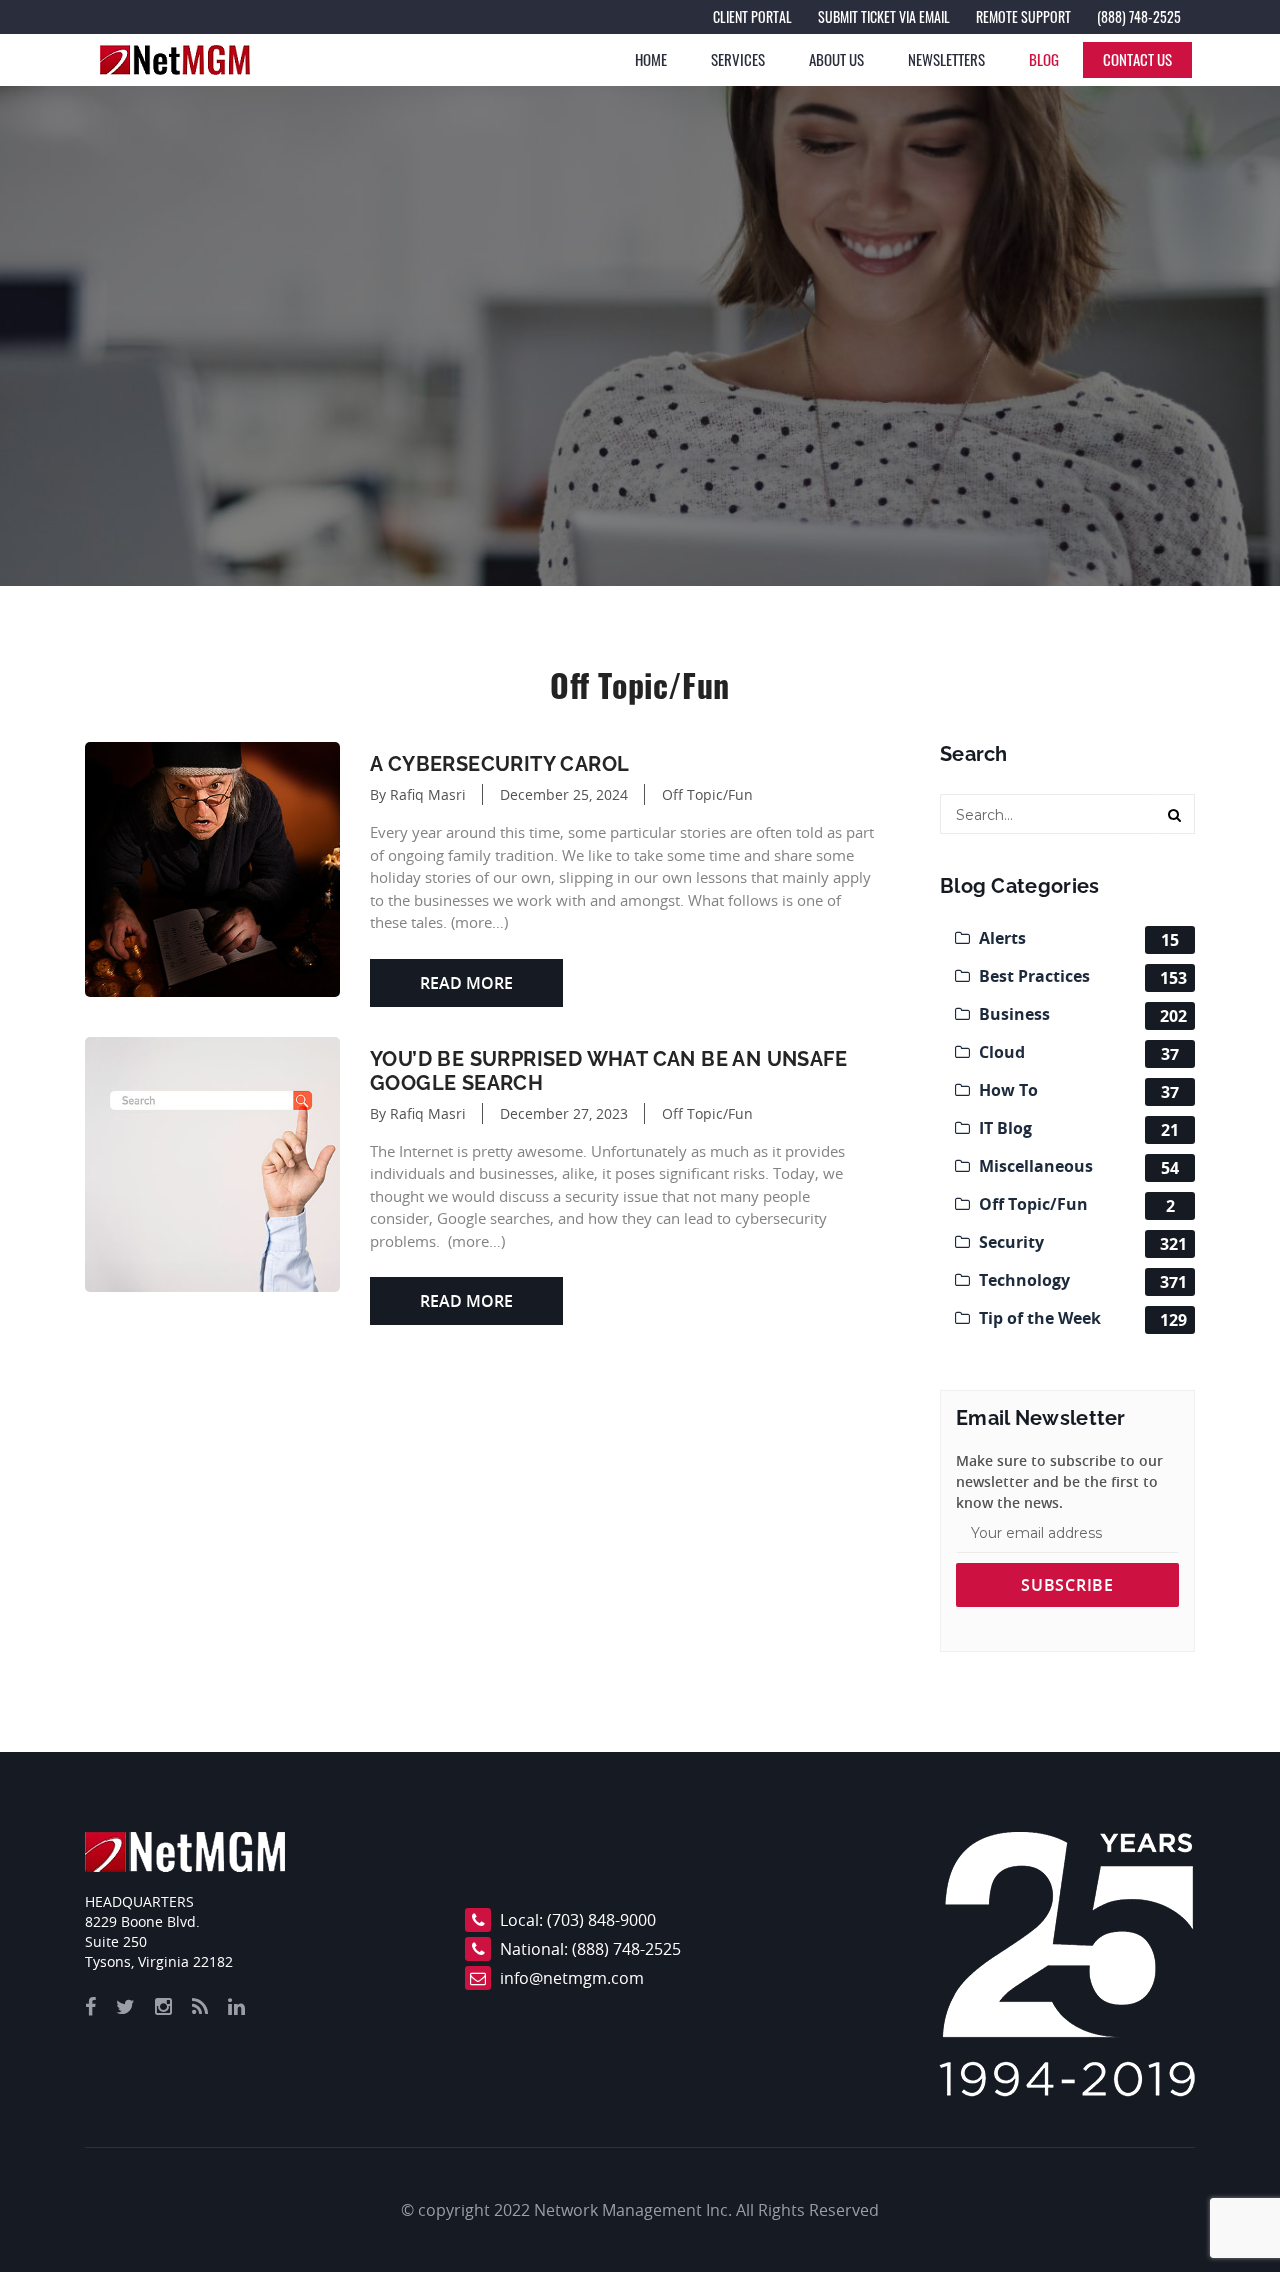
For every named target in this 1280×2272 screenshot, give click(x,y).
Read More (466, 983)
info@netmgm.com (572, 1978)
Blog (1044, 59)
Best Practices (1081, 977)
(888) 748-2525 (626, 1949)
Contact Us (1137, 59)
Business (1081, 1015)
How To (1077, 1091)
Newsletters (946, 59)
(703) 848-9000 (601, 1920)
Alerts (1077, 939)
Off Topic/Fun (707, 794)
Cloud (1077, 1053)
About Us (836, 59)
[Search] (1175, 814)
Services (738, 59)
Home (651, 59)
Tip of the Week (1081, 1319)
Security (1081, 1243)
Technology (1081, 1281)
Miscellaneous (1077, 1167)
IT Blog (1077, 1129)
